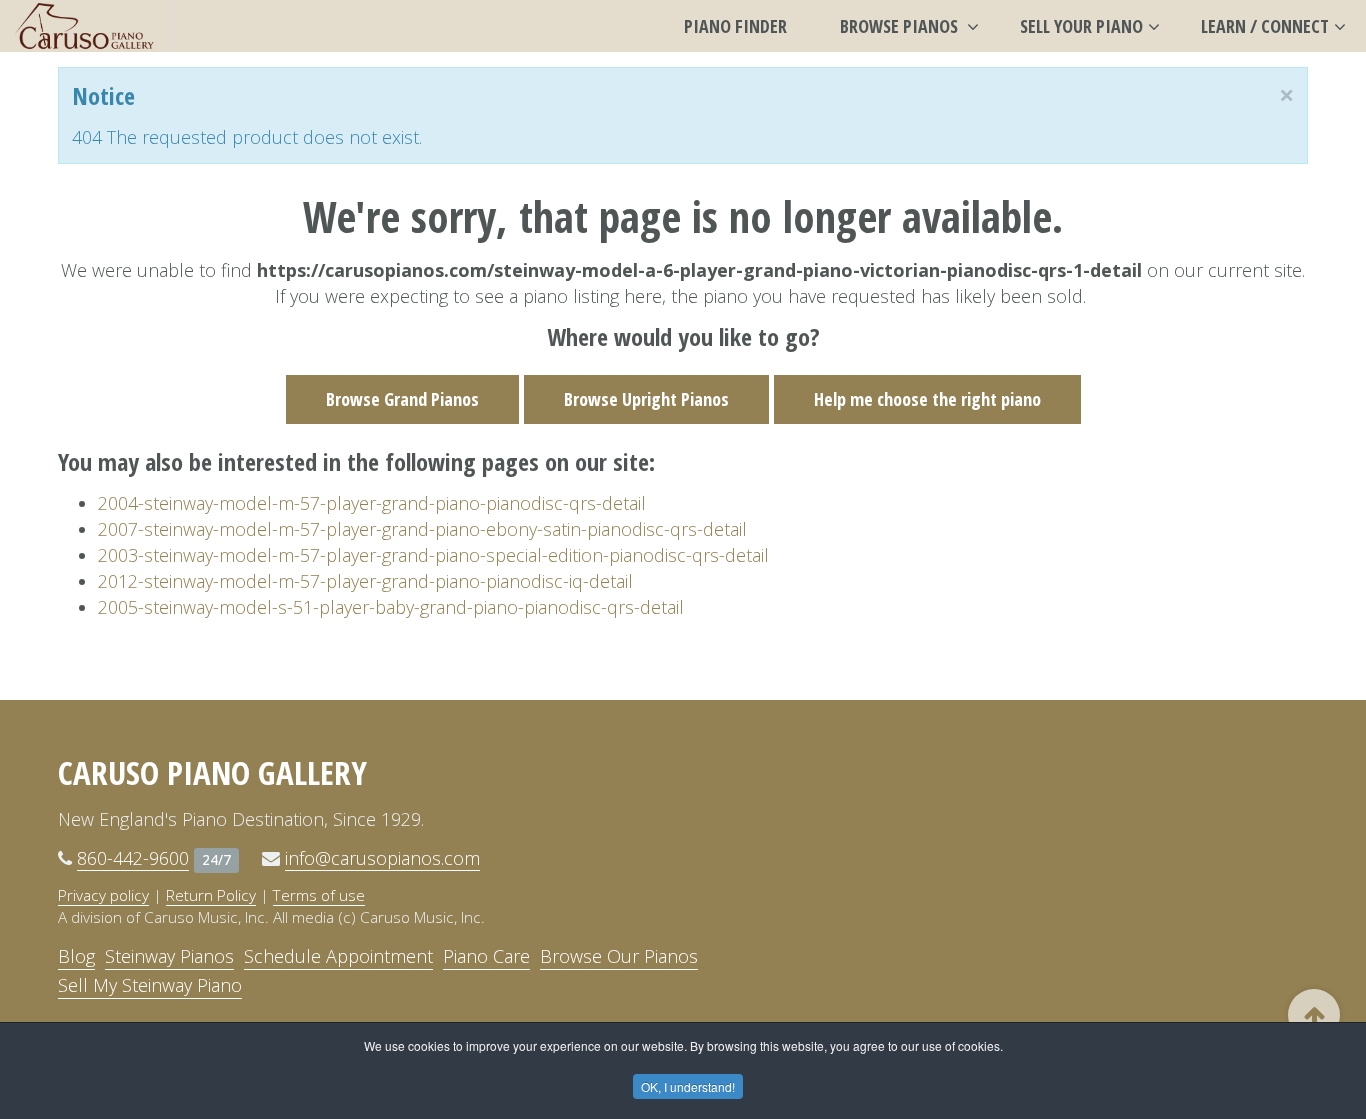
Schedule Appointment (338, 956)
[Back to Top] (1314, 1015)
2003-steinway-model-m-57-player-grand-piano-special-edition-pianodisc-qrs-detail (433, 555)
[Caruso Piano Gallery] (85, 26)
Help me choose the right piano (927, 399)
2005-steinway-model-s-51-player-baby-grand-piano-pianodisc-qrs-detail (391, 607)
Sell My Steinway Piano (150, 985)
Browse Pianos (901, 26)
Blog (76, 956)
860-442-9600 (133, 858)
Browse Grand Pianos (402, 399)
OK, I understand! (688, 1086)
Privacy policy (103, 895)
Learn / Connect (1265, 26)
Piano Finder (735, 26)
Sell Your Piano (1081, 26)
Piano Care (486, 956)
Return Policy (211, 895)
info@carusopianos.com (382, 858)
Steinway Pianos (169, 956)
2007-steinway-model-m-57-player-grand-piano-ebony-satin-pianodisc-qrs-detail (422, 529)
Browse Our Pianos (619, 956)
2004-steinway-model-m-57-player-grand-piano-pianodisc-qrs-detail (372, 503)
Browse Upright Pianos (646, 399)
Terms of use (319, 895)
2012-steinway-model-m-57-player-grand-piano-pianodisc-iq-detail (365, 581)
